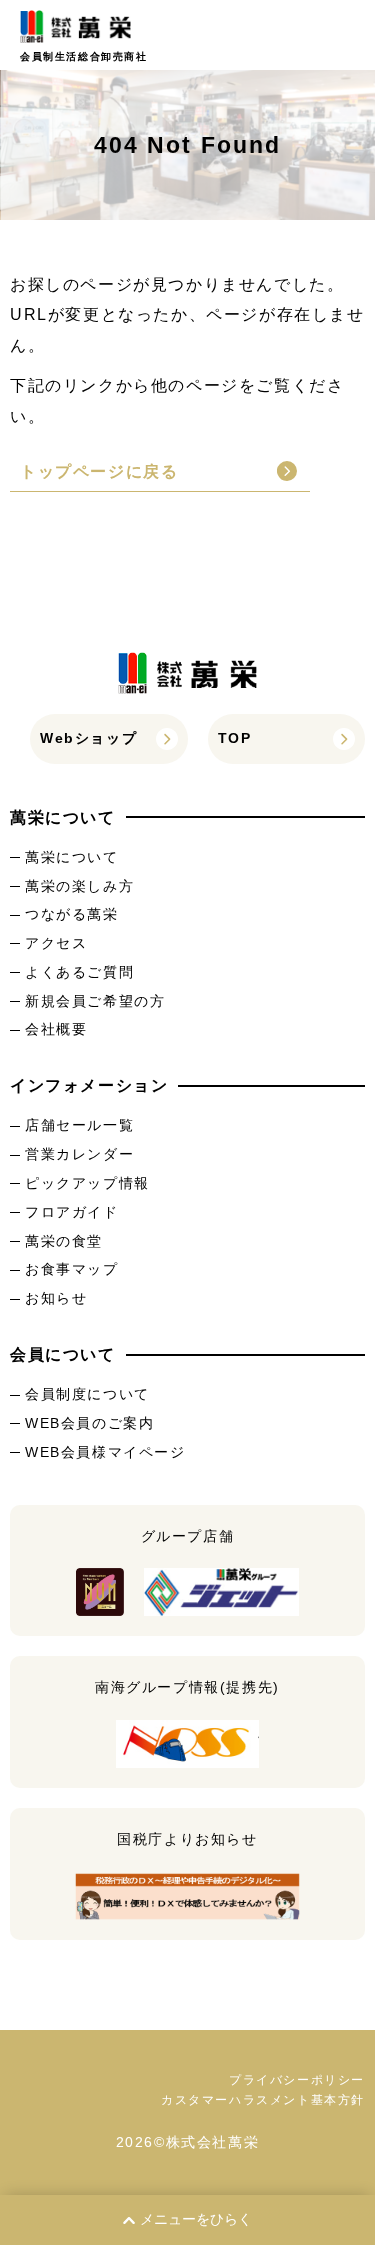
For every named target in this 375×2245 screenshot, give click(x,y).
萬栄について (72, 857)
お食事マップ (72, 1269)
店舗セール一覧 (79, 1125)
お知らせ (56, 1298)
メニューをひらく (196, 2219)
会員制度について (87, 1394)
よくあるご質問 (79, 972)
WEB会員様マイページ (105, 1452)
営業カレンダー (79, 1154)
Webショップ (88, 738)
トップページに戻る (99, 471)
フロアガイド (72, 1212)
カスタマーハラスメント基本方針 (263, 2100)
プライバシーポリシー (297, 2080)
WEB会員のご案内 (89, 1423)
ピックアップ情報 (87, 1183)
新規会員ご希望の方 (95, 1001)
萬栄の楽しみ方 (79, 886)
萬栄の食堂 (64, 1241)
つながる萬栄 (72, 914)
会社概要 (56, 1029)
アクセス (56, 943)
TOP (235, 738)
